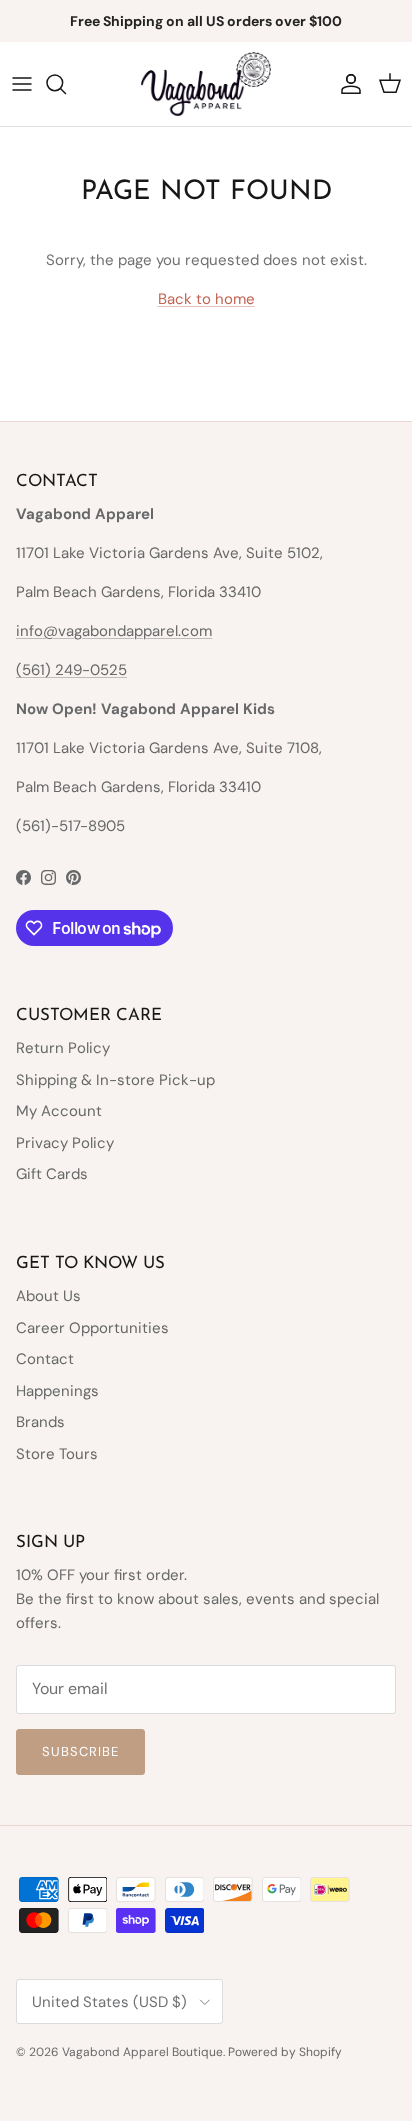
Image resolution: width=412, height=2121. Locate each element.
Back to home (206, 299)
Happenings (57, 1391)
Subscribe (80, 1751)
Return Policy (63, 1048)
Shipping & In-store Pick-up (115, 1080)
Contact (45, 1359)
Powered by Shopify (285, 2052)
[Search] (66, 84)
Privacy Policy (65, 1143)
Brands (40, 1422)
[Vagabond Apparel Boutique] (206, 84)
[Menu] (22, 84)
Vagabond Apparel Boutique (142, 2052)
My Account (59, 1111)
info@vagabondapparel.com (114, 631)
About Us (48, 1296)
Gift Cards (52, 1174)
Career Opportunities (92, 1328)
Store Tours (57, 1454)
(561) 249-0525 (71, 670)
